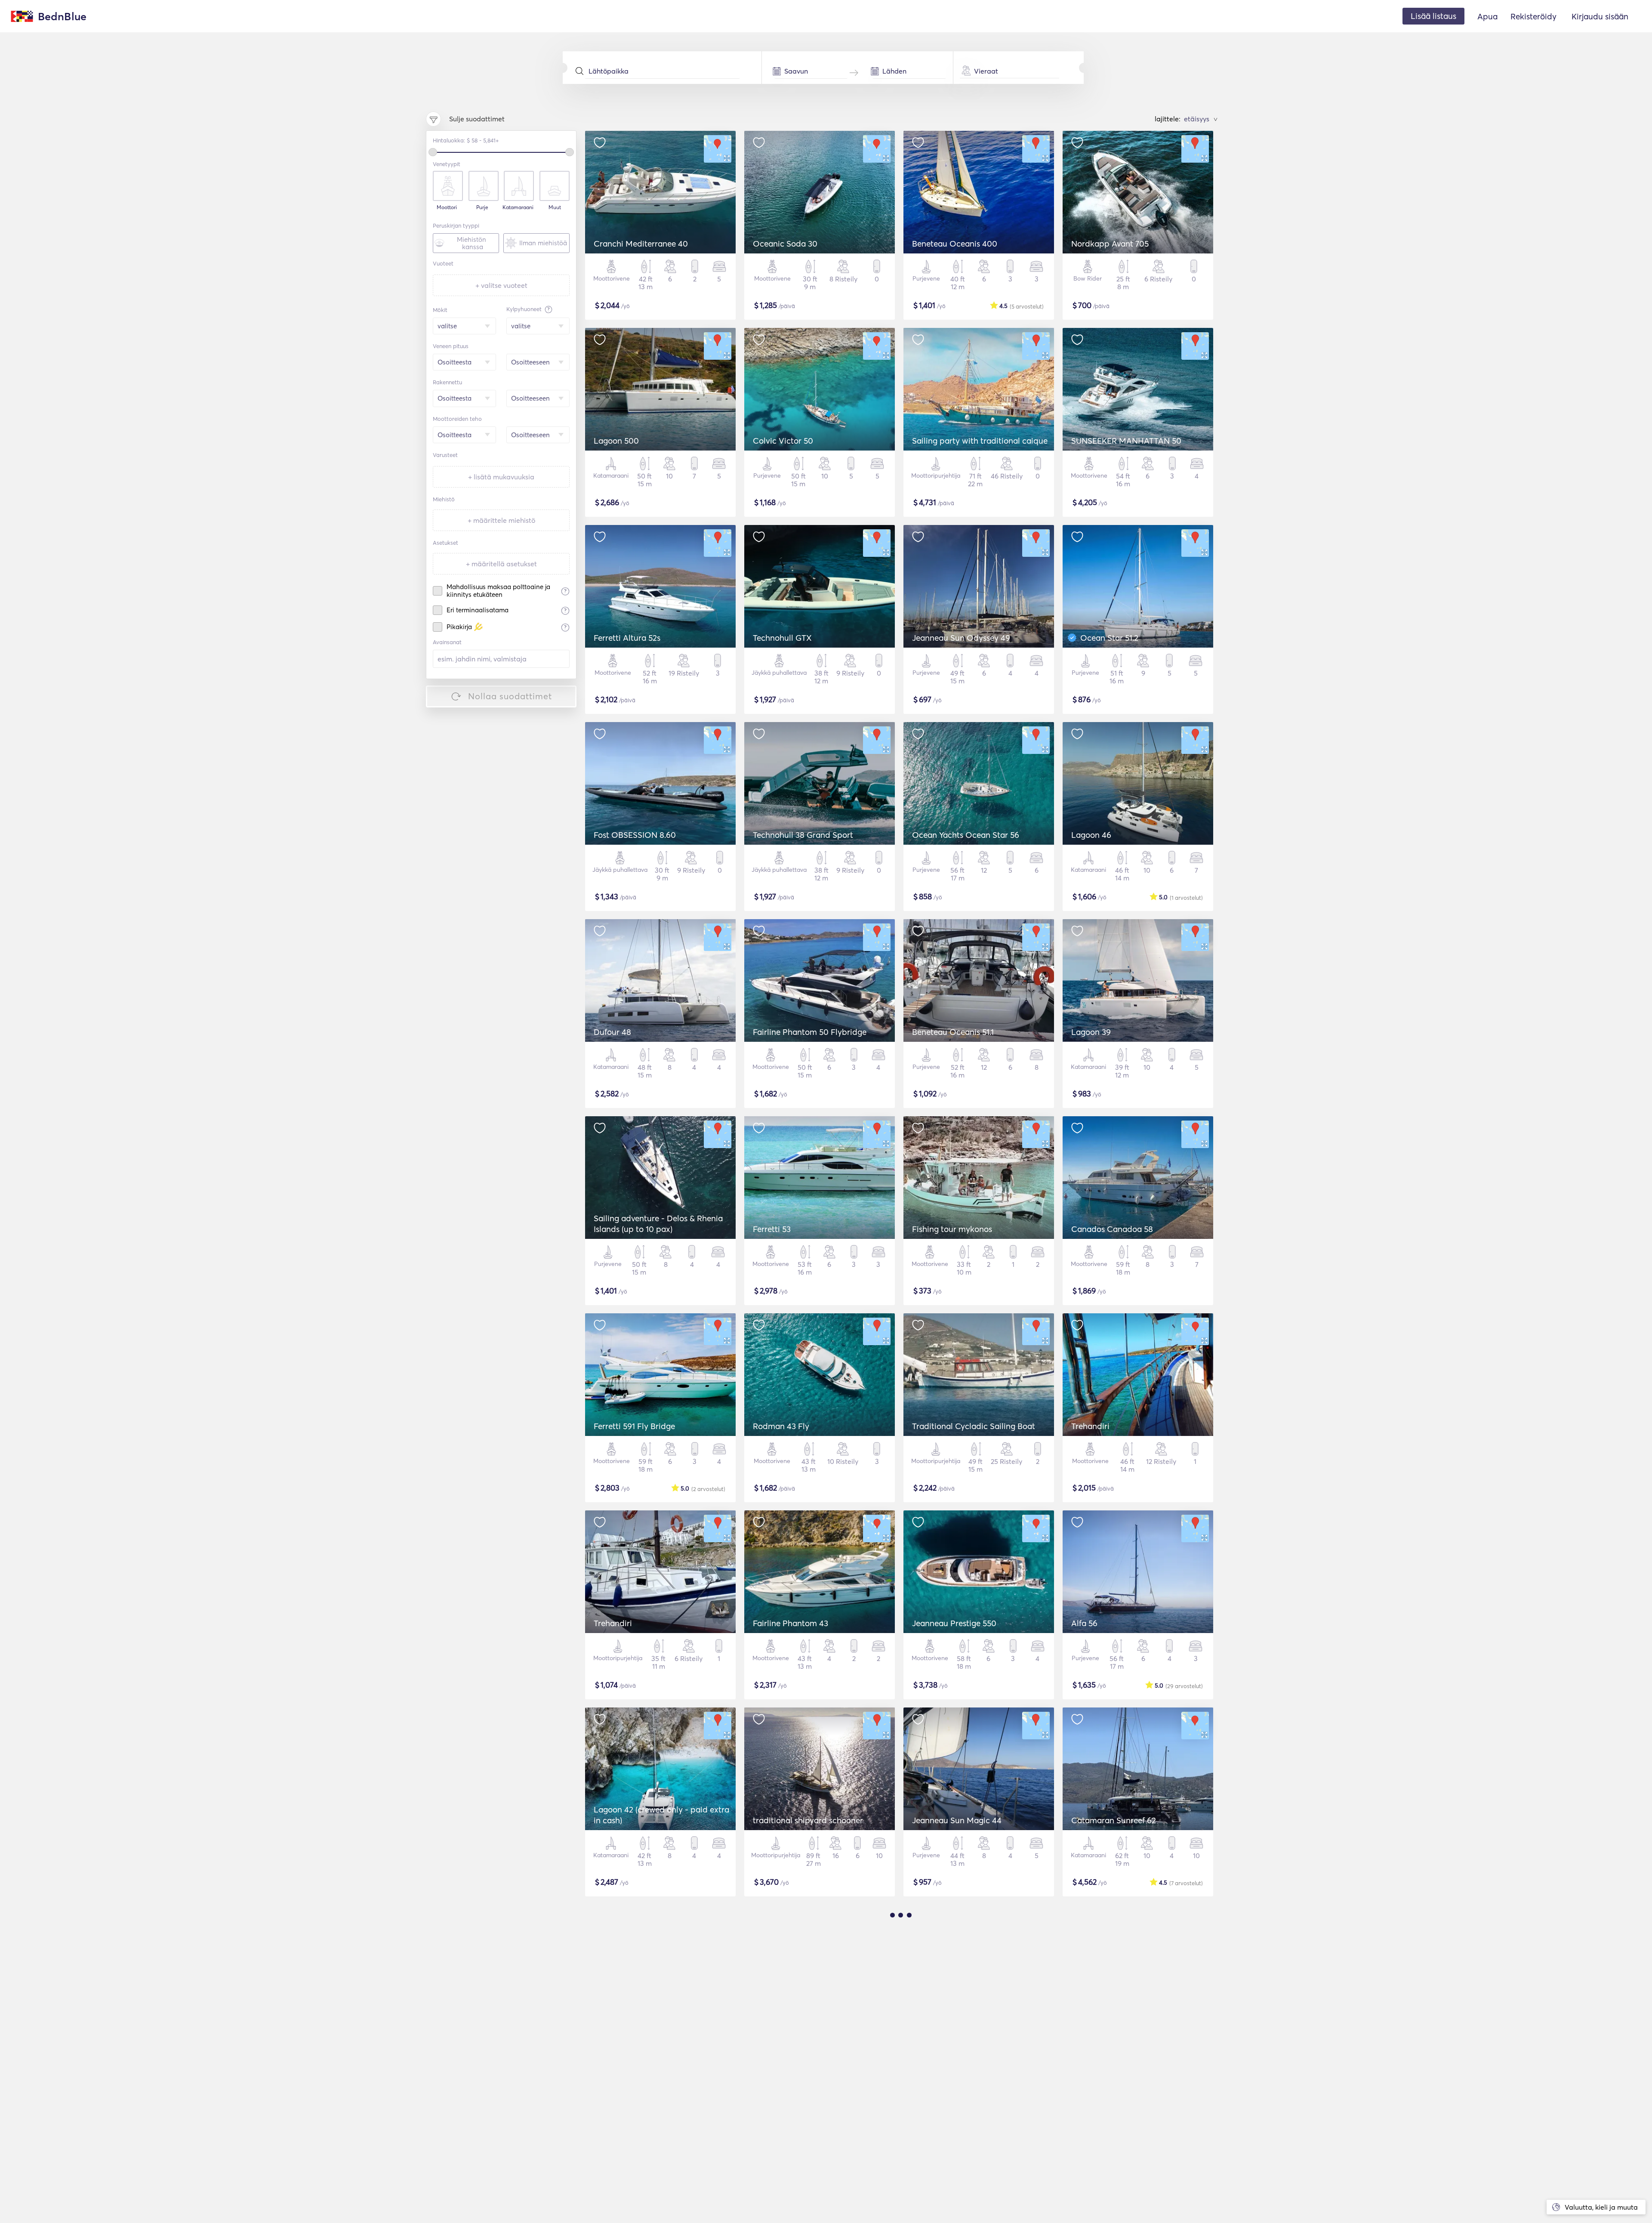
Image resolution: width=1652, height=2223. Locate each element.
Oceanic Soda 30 (785, 244)
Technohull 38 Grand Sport (803, 835)
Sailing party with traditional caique (980, 441)
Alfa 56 (1084, 1623)
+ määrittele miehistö (501, 520)
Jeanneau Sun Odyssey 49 (961, 638)
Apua (1487, 16)
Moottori (447, 207)
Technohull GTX (782, 638)
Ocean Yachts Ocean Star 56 (966, 835)
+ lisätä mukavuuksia (501, 477)
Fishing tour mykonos (952, 1229)
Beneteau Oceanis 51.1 (953, 1032)
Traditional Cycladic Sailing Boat (974, 1426)
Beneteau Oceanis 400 (955, 244)
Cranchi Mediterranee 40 (641, 244)
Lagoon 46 (1091, 835)
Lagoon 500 (616, 441)
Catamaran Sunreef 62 (1114, 1820)
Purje (482, 207)
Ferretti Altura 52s (627, 638)
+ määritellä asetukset (501, 564)
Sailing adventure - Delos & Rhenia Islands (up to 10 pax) (658, 1224)
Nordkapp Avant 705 (1110, 244)
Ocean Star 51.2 (1109, 638)
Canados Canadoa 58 (1112, 1229)
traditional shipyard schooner (808, 1820)
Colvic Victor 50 (783, 441)
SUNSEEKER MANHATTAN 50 (1126, 441)
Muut (555, 207)
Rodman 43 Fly (781, 1426)
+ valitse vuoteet (501, 285)
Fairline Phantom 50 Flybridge (810, 1032)
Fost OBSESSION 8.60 (635, 835)
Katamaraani (518, 207)
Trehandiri (1090, 1426)
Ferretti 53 (772, 1229)
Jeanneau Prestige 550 (954, 1623)
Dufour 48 (612, 1032)
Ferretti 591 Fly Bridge (634, 1426)
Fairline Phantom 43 (791, 1623)
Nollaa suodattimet (510, 696)
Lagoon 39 (1091, 1032)
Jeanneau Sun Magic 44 (957, 1820)
